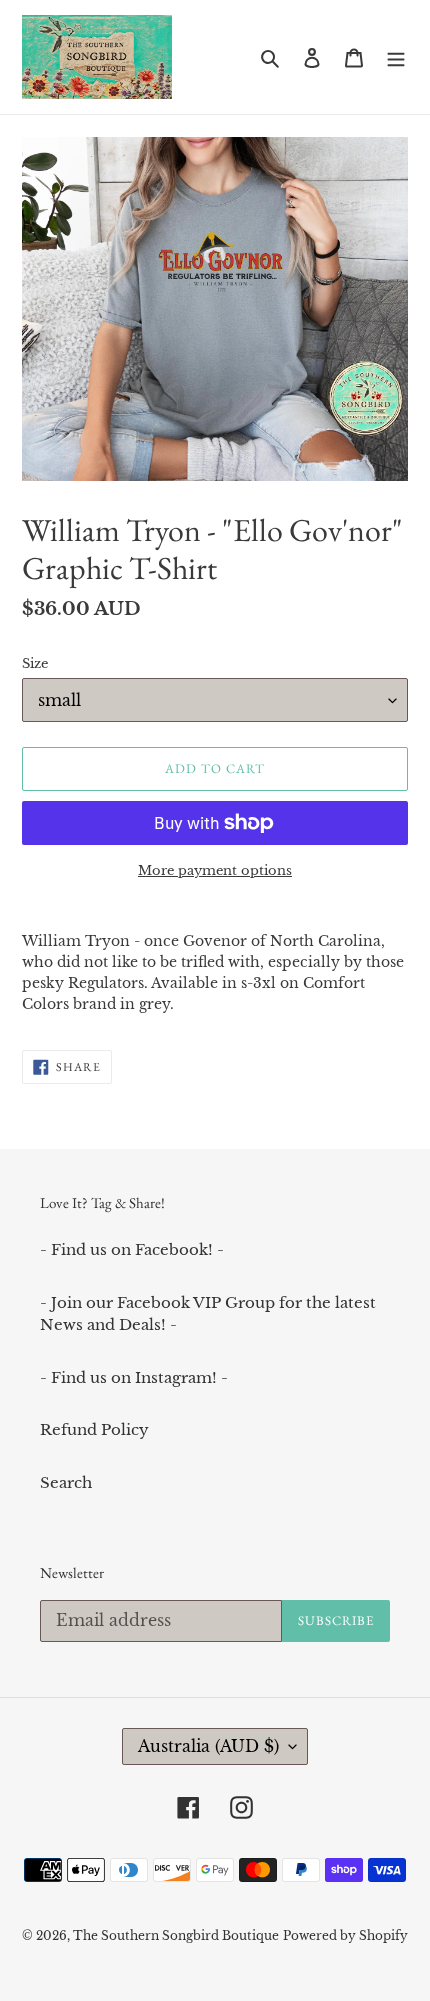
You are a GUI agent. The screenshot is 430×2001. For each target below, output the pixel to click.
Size (35, 663)
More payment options (215, 870)
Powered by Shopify (345, 1935)
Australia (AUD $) (208, 1746)
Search (66, 1482)
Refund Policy (94, 1429)
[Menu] (396, 57)
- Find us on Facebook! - (132, 1249)
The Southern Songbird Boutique (176, 1935)
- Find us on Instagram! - (134, 1377)
